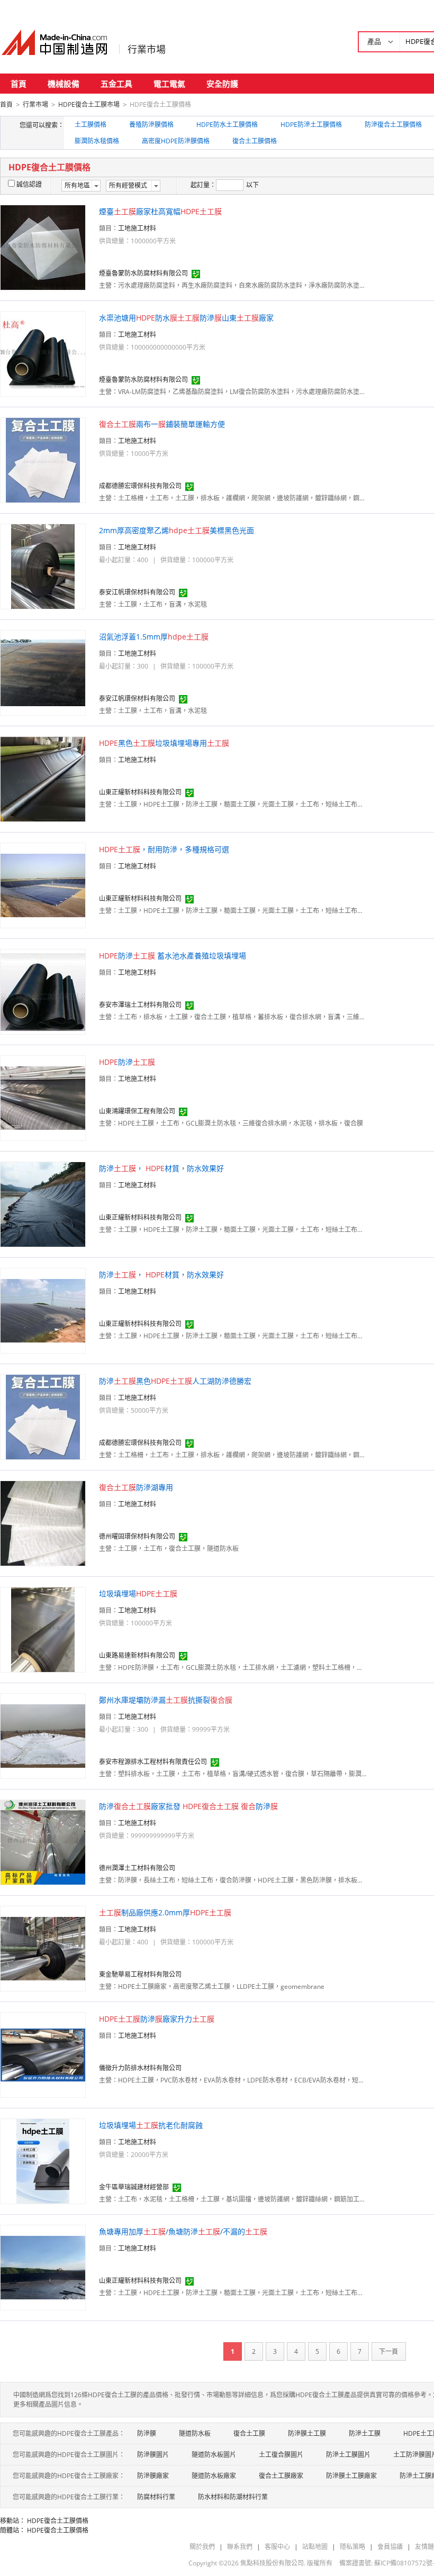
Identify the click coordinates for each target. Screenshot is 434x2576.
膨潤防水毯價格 (97, 141)
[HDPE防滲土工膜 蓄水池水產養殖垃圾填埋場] (43, 991)
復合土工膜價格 (255, 141)
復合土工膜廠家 (281, 2476)
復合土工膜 (249, 2433)
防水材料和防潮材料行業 (233, 2497)
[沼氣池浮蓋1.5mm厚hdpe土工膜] (43, 672)
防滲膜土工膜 (307, 2433)
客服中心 (277, 2547)
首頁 (19, 84)
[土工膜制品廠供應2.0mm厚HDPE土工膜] (43, 1948)
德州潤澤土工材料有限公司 (137, 1868)
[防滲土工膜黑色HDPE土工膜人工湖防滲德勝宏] (43, 1416)
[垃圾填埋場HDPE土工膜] (43, 1629)
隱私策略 (352, 2547)
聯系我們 (240, 2547)
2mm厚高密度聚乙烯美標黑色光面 (177, 530)
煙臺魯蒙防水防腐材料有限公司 (143, 273)
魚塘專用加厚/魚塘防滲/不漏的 (183, 2231)
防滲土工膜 (365, 2433)
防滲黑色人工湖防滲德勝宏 (175, 1381)
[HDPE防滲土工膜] (43, 1097)
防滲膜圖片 (153, 2455)
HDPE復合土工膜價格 (58, 2521)
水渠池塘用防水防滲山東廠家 (186, 318)
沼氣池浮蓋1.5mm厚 (154, 637)
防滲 (127, 1062)
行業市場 (147, 49)
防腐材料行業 (156, 2497)
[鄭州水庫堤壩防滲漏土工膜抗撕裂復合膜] (43, 1735)
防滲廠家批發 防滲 (188, 1806)
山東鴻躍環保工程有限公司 (137, 1111)
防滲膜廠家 (153, 2476)
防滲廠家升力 (157, 2019)
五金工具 (116, 84)
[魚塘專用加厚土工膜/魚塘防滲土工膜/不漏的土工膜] (43, 2267)
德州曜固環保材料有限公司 (137, 1536)
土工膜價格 (91, 125)
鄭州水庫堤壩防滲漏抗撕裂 (166, 1700)
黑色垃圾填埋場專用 (164, 743)
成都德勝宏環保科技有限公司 (140, 486)
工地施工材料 (137, 228)
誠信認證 (29, 184)
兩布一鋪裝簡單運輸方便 (162, 424)
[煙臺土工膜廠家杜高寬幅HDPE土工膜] (43, 247)
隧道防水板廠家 (214, 2476)
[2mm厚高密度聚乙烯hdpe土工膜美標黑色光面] (43, 566)
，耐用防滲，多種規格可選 (164, 849)
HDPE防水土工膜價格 (227, 125)
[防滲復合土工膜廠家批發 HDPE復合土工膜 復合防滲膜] (43, 1842)
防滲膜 (147, 2433)
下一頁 (388, 2351)
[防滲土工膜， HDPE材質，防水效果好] (43, 1204)
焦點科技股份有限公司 (272, 2563)
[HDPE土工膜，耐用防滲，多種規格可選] (43, 885)
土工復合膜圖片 (281, 2455)
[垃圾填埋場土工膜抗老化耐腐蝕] (43, 2161)
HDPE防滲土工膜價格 (311, 125)
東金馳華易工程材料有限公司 (140, 1974)
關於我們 (202, 2547)
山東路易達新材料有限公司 (137, 1655)
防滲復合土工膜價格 (393, 125)
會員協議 (390, 2547)
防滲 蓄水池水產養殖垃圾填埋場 (173, 956)
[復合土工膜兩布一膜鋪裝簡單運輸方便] (43, 459)
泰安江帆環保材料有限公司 (137, 592)
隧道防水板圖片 (214, 2455)
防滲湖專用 (136, 1487)
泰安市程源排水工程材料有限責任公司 (153, 1762)
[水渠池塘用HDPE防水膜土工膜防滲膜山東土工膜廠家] (43, 353)
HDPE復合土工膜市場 (89, 104)
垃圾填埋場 (138, 1593)
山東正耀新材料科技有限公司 (140, 792)
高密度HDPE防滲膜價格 (176, 141)
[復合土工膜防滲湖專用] (43, 1523)
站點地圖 (315, 2547)
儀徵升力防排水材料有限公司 (140, 2068)
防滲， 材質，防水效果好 (161, 1168)
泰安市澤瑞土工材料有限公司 (140, 1005)
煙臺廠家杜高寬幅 (160, 211)
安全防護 (222, 84)
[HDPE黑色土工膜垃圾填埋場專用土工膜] (43, 778)
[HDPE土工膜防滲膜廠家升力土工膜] (43, 2054)
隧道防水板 (195, 2433)
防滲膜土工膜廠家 (351, 2476)
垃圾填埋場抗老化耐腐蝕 (151, 2125)
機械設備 (64, 84)
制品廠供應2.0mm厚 (165, 1912)
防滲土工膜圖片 (348, 2455)
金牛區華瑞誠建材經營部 (134, 2187)
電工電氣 (169, 84)
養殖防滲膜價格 (151, 125)
